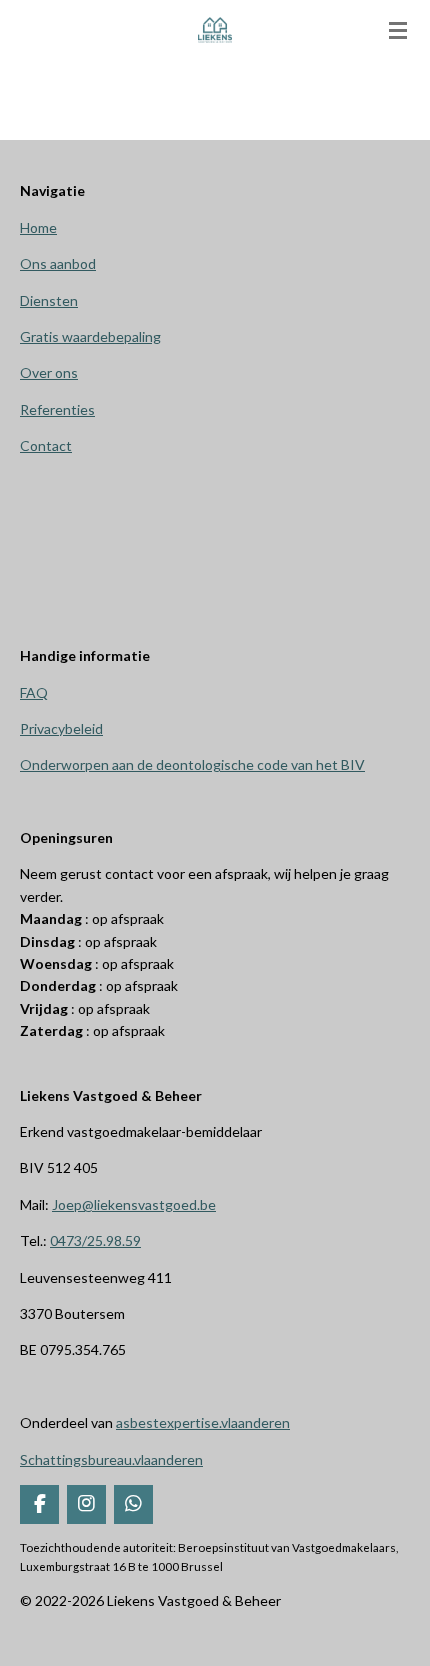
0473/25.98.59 (95, 1240)
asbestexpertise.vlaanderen (203, 1422)
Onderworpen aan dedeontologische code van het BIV (192, 764)
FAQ (34, 692)
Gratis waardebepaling (90, 336)
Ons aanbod (58, 263)
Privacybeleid (61, 728)
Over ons (49, 372)
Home (38, 227)
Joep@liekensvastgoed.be (134, 1204)
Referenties (57, 409)
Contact (46, 445)
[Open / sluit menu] (398, 30)
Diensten (49, 300)
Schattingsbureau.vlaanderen (111, 1459)
